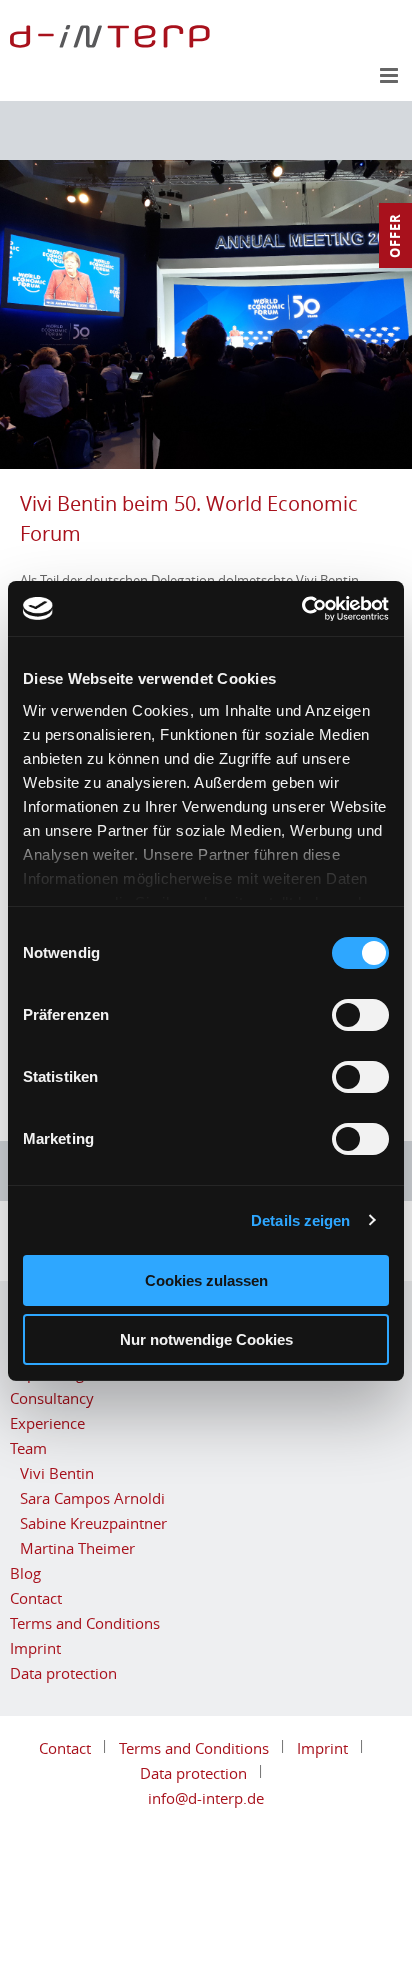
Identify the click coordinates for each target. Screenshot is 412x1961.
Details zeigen (300, 1220)
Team (28, 1448)
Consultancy (52, 1398)
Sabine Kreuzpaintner (93, 1523)
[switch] (360, 1015)
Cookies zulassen (206, 1280)
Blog (25, 1573)
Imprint (35, 1648)
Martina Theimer (77, 1548)
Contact (36, 1598)
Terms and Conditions (85, 1623)
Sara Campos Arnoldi (92, 1498)
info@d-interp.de (206, 1798)
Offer (395, 235)
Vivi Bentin (57, 1473)
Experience (47, 1423)
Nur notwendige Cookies (206, 1339)
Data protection (63, 1673)
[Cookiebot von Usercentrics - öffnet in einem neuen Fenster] (301, 609)
